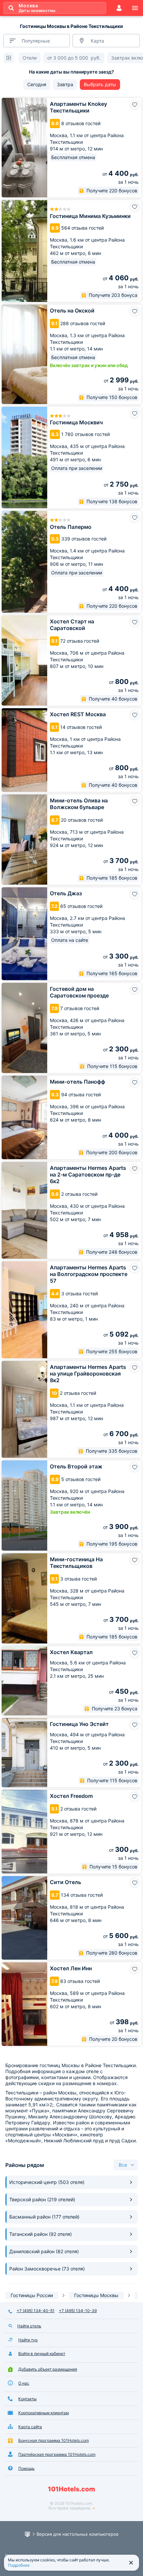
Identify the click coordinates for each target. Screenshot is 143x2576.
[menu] (135, 8)
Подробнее (19, 2565)
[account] (119, 8)
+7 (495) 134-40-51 (36, 2311)
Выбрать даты (100, 84)
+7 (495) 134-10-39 (78, 2311)
